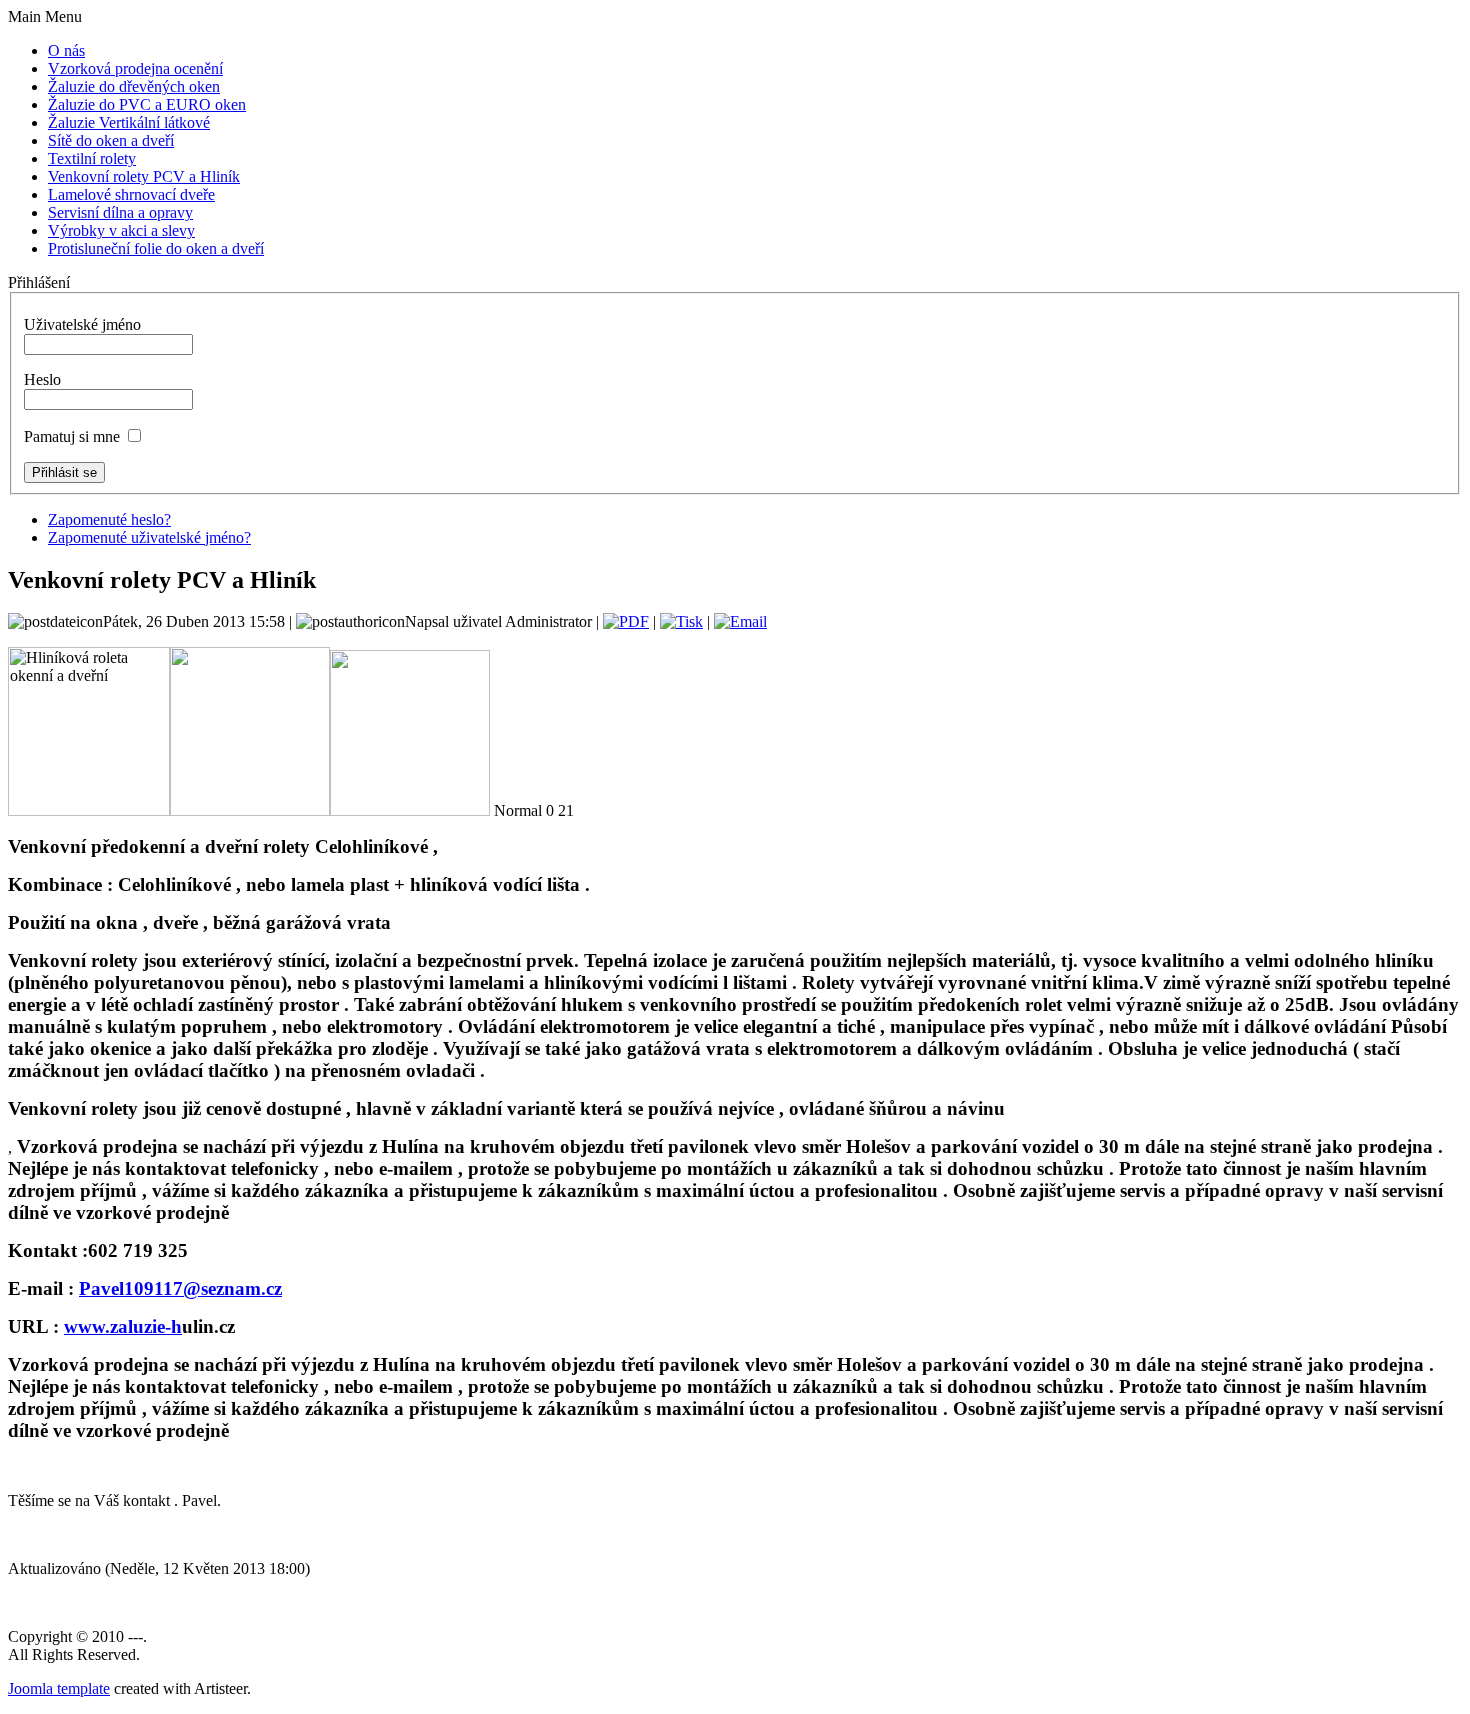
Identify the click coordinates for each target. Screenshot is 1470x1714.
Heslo (42, 379)
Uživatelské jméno (82, 324)
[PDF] (626, 621)
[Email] (740, 621)
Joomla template (59, 1688)
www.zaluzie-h (123, 1326)
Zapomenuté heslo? (109, 519)
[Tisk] (681, 621)
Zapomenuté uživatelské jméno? (149, 537)
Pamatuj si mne (72, 436)
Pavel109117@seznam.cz (180, 1288)
